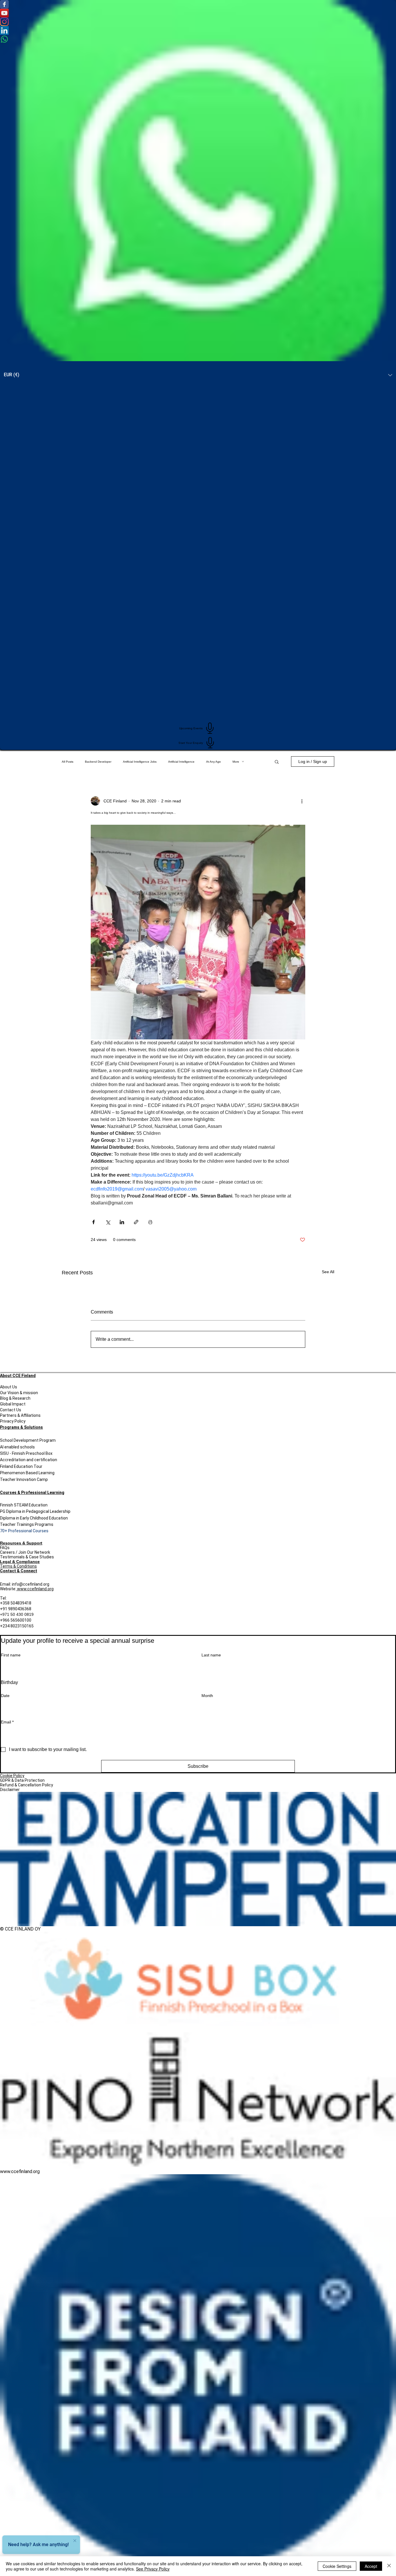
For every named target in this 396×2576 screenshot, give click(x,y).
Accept (371, 2566)
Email (7, 1722)
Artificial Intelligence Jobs (140, 762)
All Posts (68, 762)
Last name (211, 1655)
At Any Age (214, 762)
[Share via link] (136, 1222)
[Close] (389, 2566)
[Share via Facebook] (93, 1222)
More (236, 762)
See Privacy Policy (153, 2569)
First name (11, 1655)
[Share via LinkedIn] (122, 1222)
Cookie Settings (337, 2566)
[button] (277, 761)
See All (328, 1272)
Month (207, 1696)
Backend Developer (98, 762)
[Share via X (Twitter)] (108, 1222)
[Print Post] (150, 1222)
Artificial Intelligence (181, 762)
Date (5, 1696)
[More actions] (302, 801)
